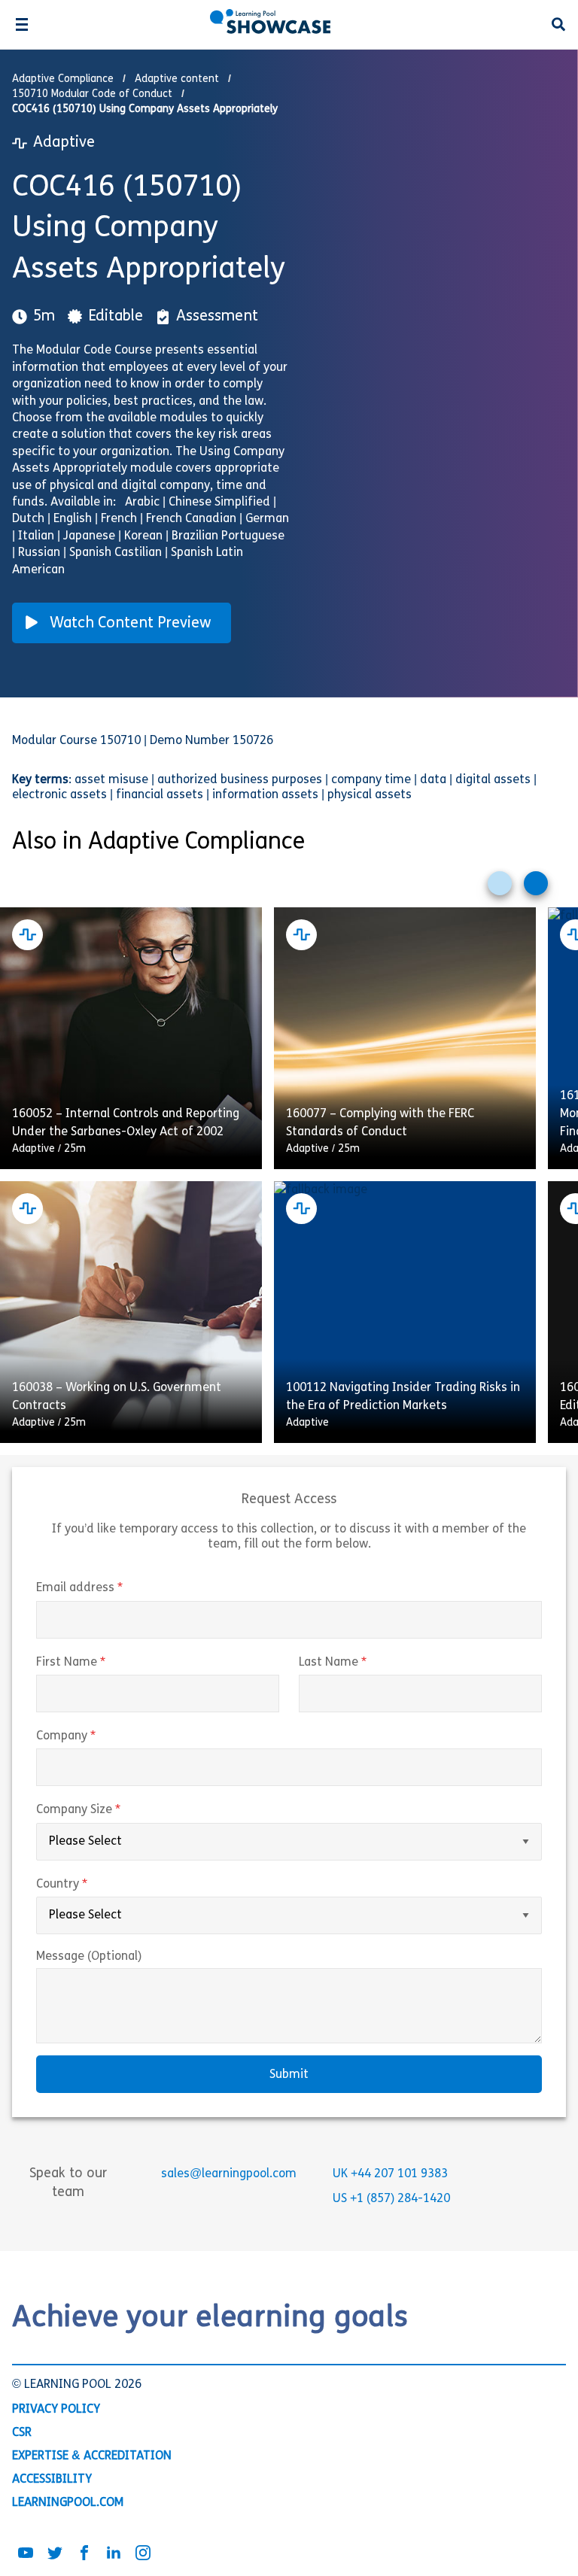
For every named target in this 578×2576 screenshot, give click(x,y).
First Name (102, 1663)
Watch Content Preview (131, 624)
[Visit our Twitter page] (55, 2555)
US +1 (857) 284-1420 (391, 2199)
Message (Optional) (89, 1957)
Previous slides (506, 889)
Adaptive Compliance (63, 79)
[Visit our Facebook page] (84, 2555)
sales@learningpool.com (229, 2174)
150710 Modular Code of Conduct (92, 94)
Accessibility (52, 2480)
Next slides (542, 889)
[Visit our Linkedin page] (114, 2555)
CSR (22, 2434)
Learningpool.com (68, 2504)
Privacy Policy (56, 2410)
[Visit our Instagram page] (143, 2555)
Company (97, 1736)
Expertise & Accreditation (92, 2457)
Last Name (364, 1663)
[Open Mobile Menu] (21, 24)
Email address (111, 1588)
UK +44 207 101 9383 (392, 2174)
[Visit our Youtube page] (26, 2555)
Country (93, 1885)
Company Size (110, 1810)
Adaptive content (177, 79)
